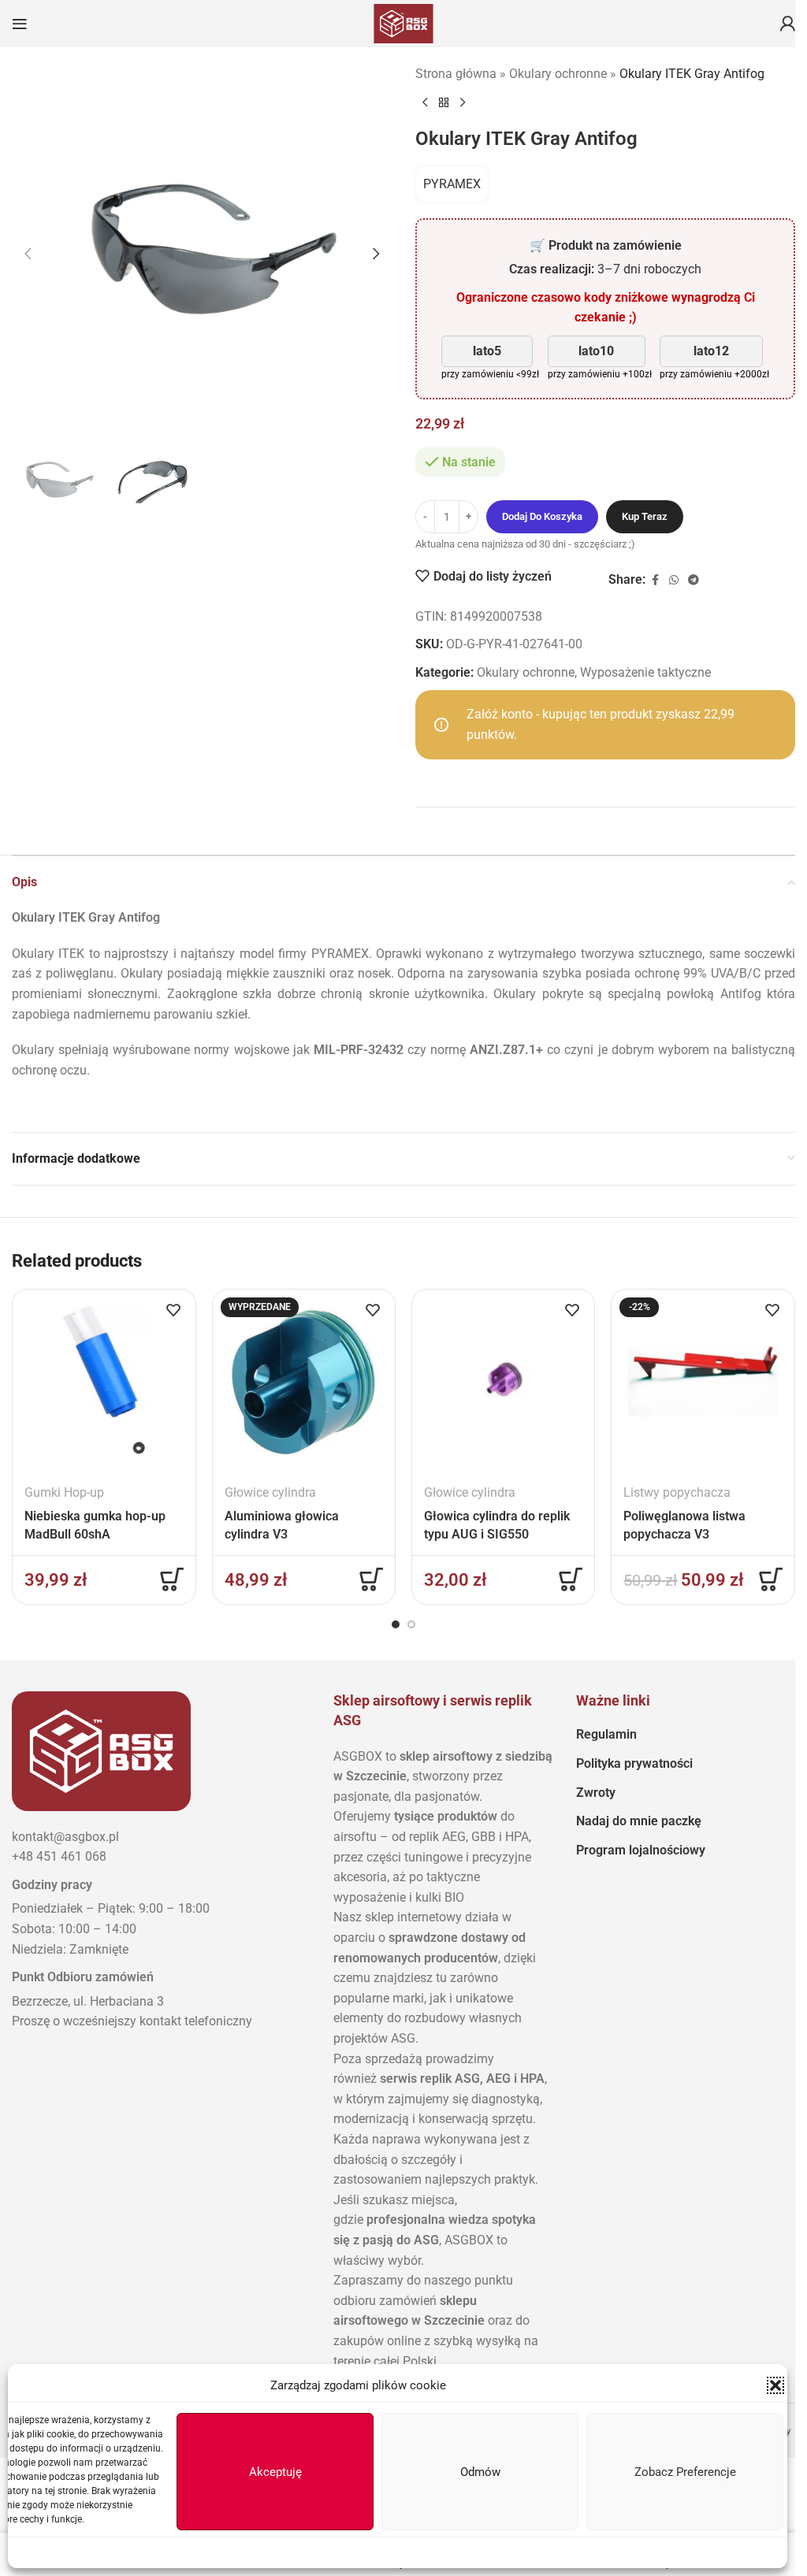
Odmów (480, 2472)
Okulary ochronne (558, 74)
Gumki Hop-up (64, 1492)
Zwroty (596, 1793)
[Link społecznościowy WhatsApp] (674, 580)
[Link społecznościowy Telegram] (694, 580)
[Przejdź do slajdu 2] (411, 1624)
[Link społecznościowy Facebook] (655, 580)
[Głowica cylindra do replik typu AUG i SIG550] (503, 1381)
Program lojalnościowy (641, 1850)
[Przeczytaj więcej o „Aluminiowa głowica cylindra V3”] (371, 1579)
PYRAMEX (452, 184)
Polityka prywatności (634, 1763)
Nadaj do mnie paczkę (639, 1821)
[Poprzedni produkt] (425, 102)
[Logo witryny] (403, 22)
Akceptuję (275, 2472)
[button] (775, 2385)
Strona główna (456, 74)
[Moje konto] (787, 24)
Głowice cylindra (270, 1492)
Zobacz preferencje (685, 2472)
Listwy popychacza (677, 1492)
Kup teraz (645, 516)
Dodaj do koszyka (542, 516)
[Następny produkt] (463, 102)
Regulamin (606, 1734)
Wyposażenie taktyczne (645, 672)
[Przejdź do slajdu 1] (396, 1624)
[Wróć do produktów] (444, 102)
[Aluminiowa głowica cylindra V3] (304, 1381)
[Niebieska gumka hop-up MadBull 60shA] (104, 1381)
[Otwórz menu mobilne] (20, 24)
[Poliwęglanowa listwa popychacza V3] (703, 1381)
